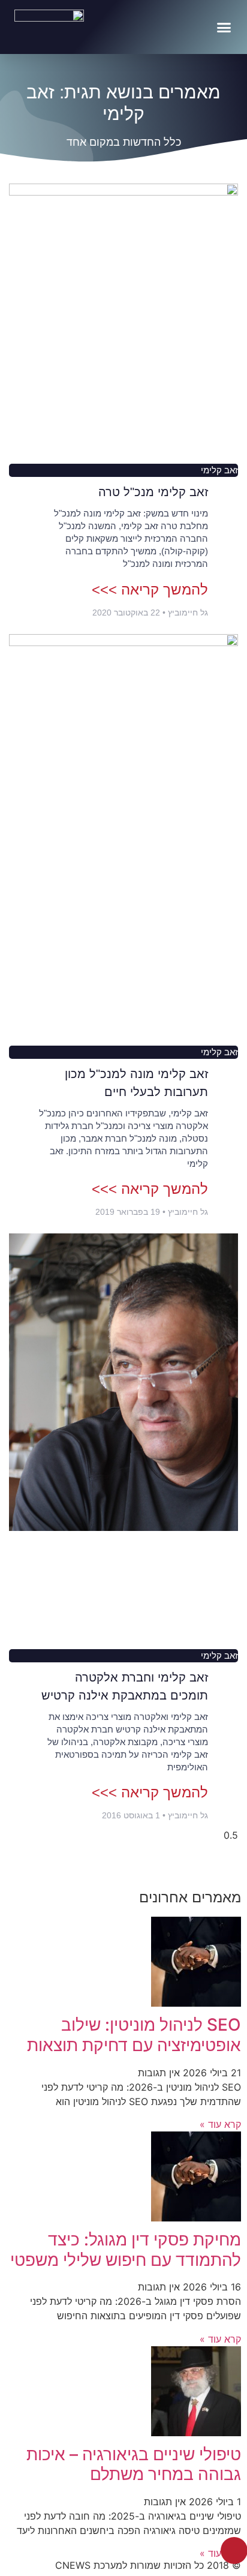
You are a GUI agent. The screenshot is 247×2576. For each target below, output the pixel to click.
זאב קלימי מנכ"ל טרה (153, 492)
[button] (224, 27)
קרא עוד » (220, 2124)
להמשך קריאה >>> (150, 589)
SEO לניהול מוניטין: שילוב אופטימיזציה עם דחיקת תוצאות (134, 2035)
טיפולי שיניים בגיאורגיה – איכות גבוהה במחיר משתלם (134, 2464)
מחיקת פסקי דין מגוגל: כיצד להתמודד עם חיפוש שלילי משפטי (126, 2250)
